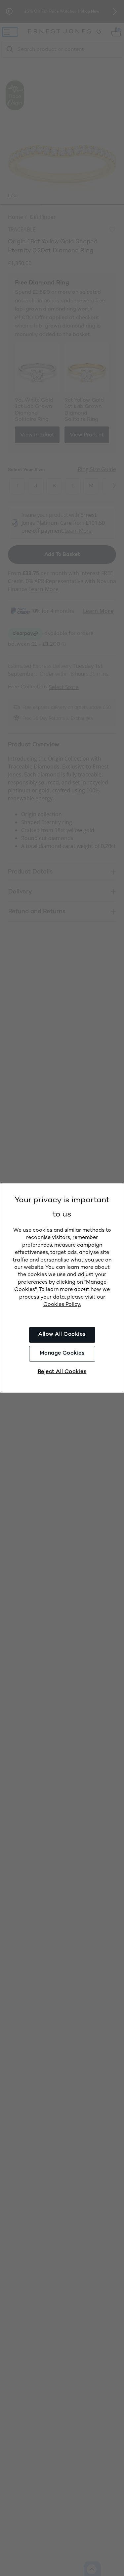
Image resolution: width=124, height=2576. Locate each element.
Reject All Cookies (62, 1372)
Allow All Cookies (62, 1335)
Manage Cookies (62, 1353)
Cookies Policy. (62, 1305)
